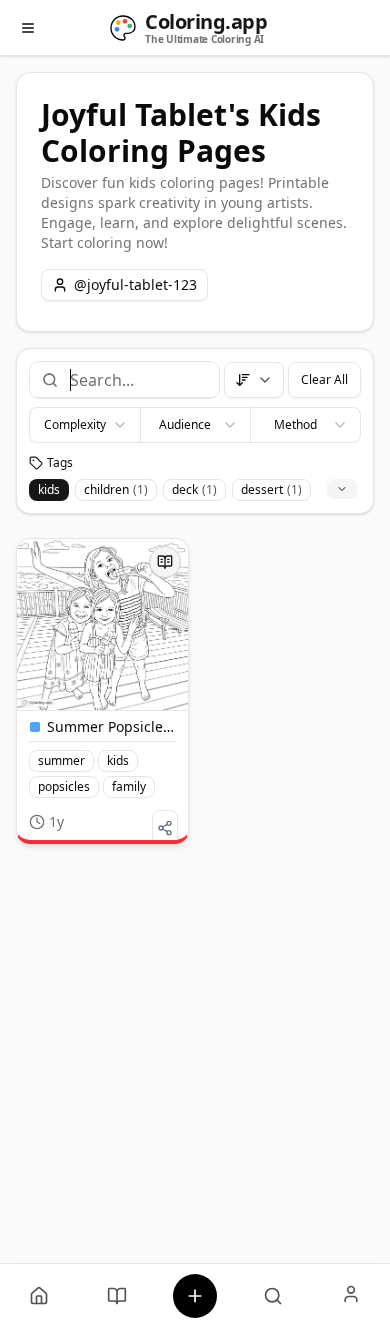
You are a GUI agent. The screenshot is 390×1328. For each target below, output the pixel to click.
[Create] (195, 1296)
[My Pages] (39, 1296)
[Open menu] (28, 28)
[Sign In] (351, 1296)
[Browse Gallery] (273, 1296)
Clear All (324, 379)
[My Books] (117, 1296)
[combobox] (136, 380)
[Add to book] (165, 562)
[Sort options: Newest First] (254, 380)
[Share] (165, 828)
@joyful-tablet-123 (135, 284)
